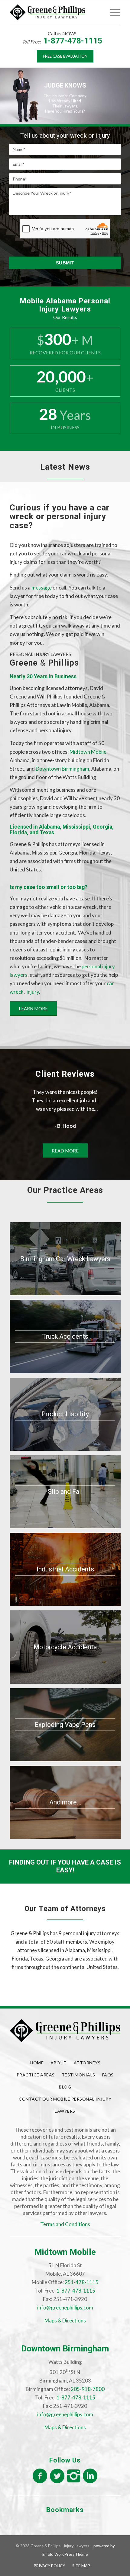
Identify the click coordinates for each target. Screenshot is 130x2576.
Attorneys (87, 2063)
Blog (65, 2087)
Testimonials (78, 2075)
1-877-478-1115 (73, 41)
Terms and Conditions (65, 2224)
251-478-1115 (82, 2282)
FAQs (108, 2075)
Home (37, 2063)
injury (33, 992)
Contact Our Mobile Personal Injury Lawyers (65, 2105)
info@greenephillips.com (65, 2308)
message (42, 588)
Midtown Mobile (88, 752)
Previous (23, 1097)
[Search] (98, 12)
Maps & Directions (65, 2320)
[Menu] (112, 12)
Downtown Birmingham (62, 769)
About (59, 2063)
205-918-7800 (88, 2389)
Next (107, 1097)
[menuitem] (98, 12)
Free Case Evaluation (65, 56)
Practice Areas (36, 2075)
